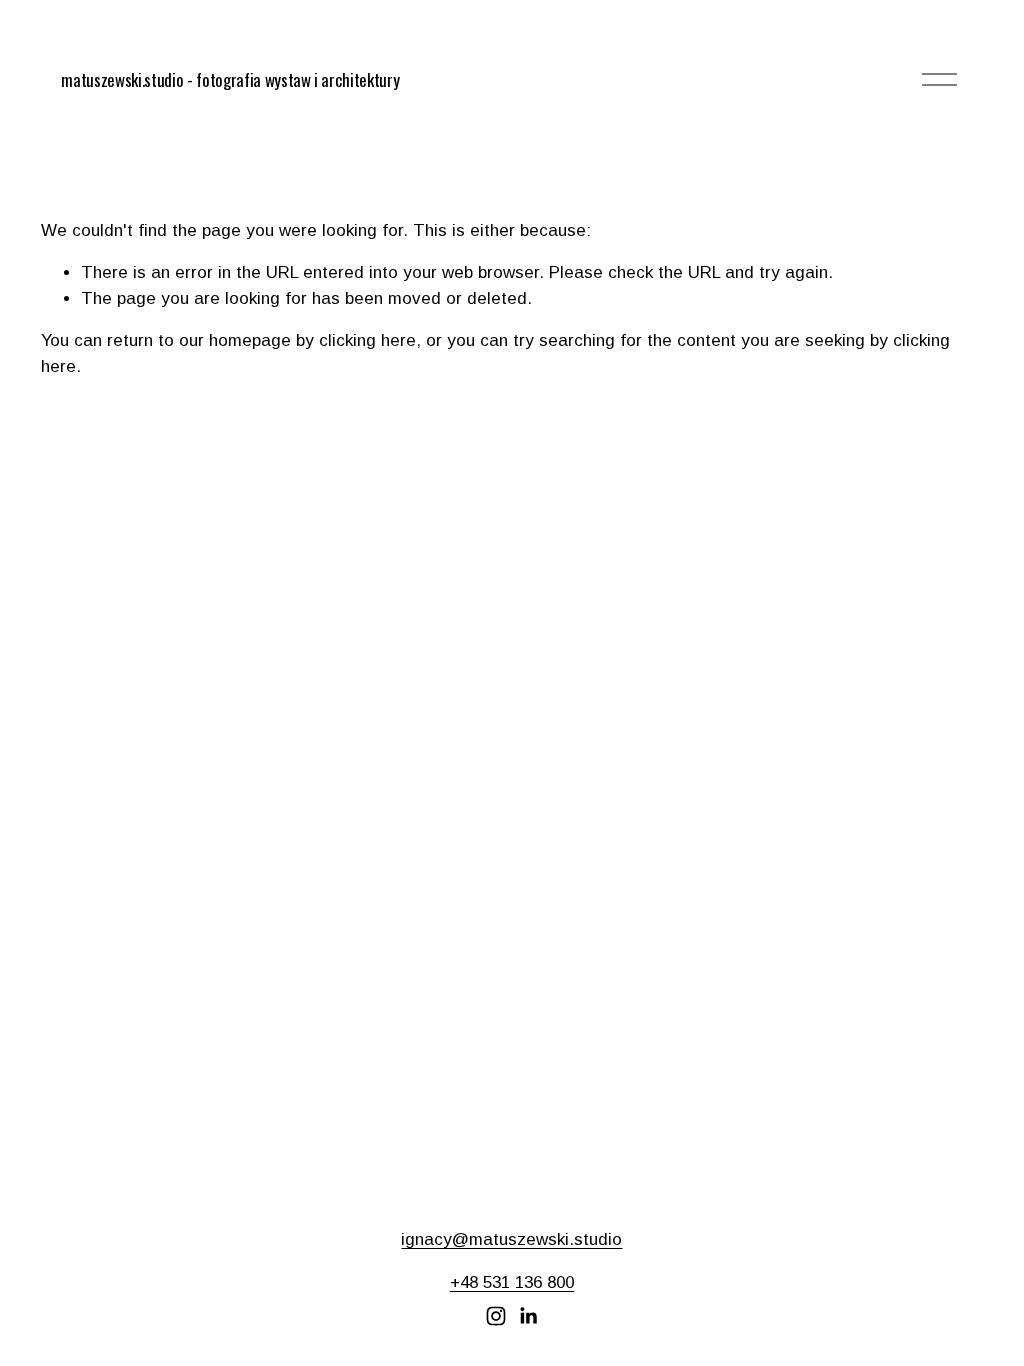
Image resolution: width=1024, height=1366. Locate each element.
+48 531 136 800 (512, 1282)
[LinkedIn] (528, 1316)
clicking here (367, 340)
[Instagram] (496, 1316)
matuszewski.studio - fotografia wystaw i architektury (230, 79)
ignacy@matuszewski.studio (511, 1239)
